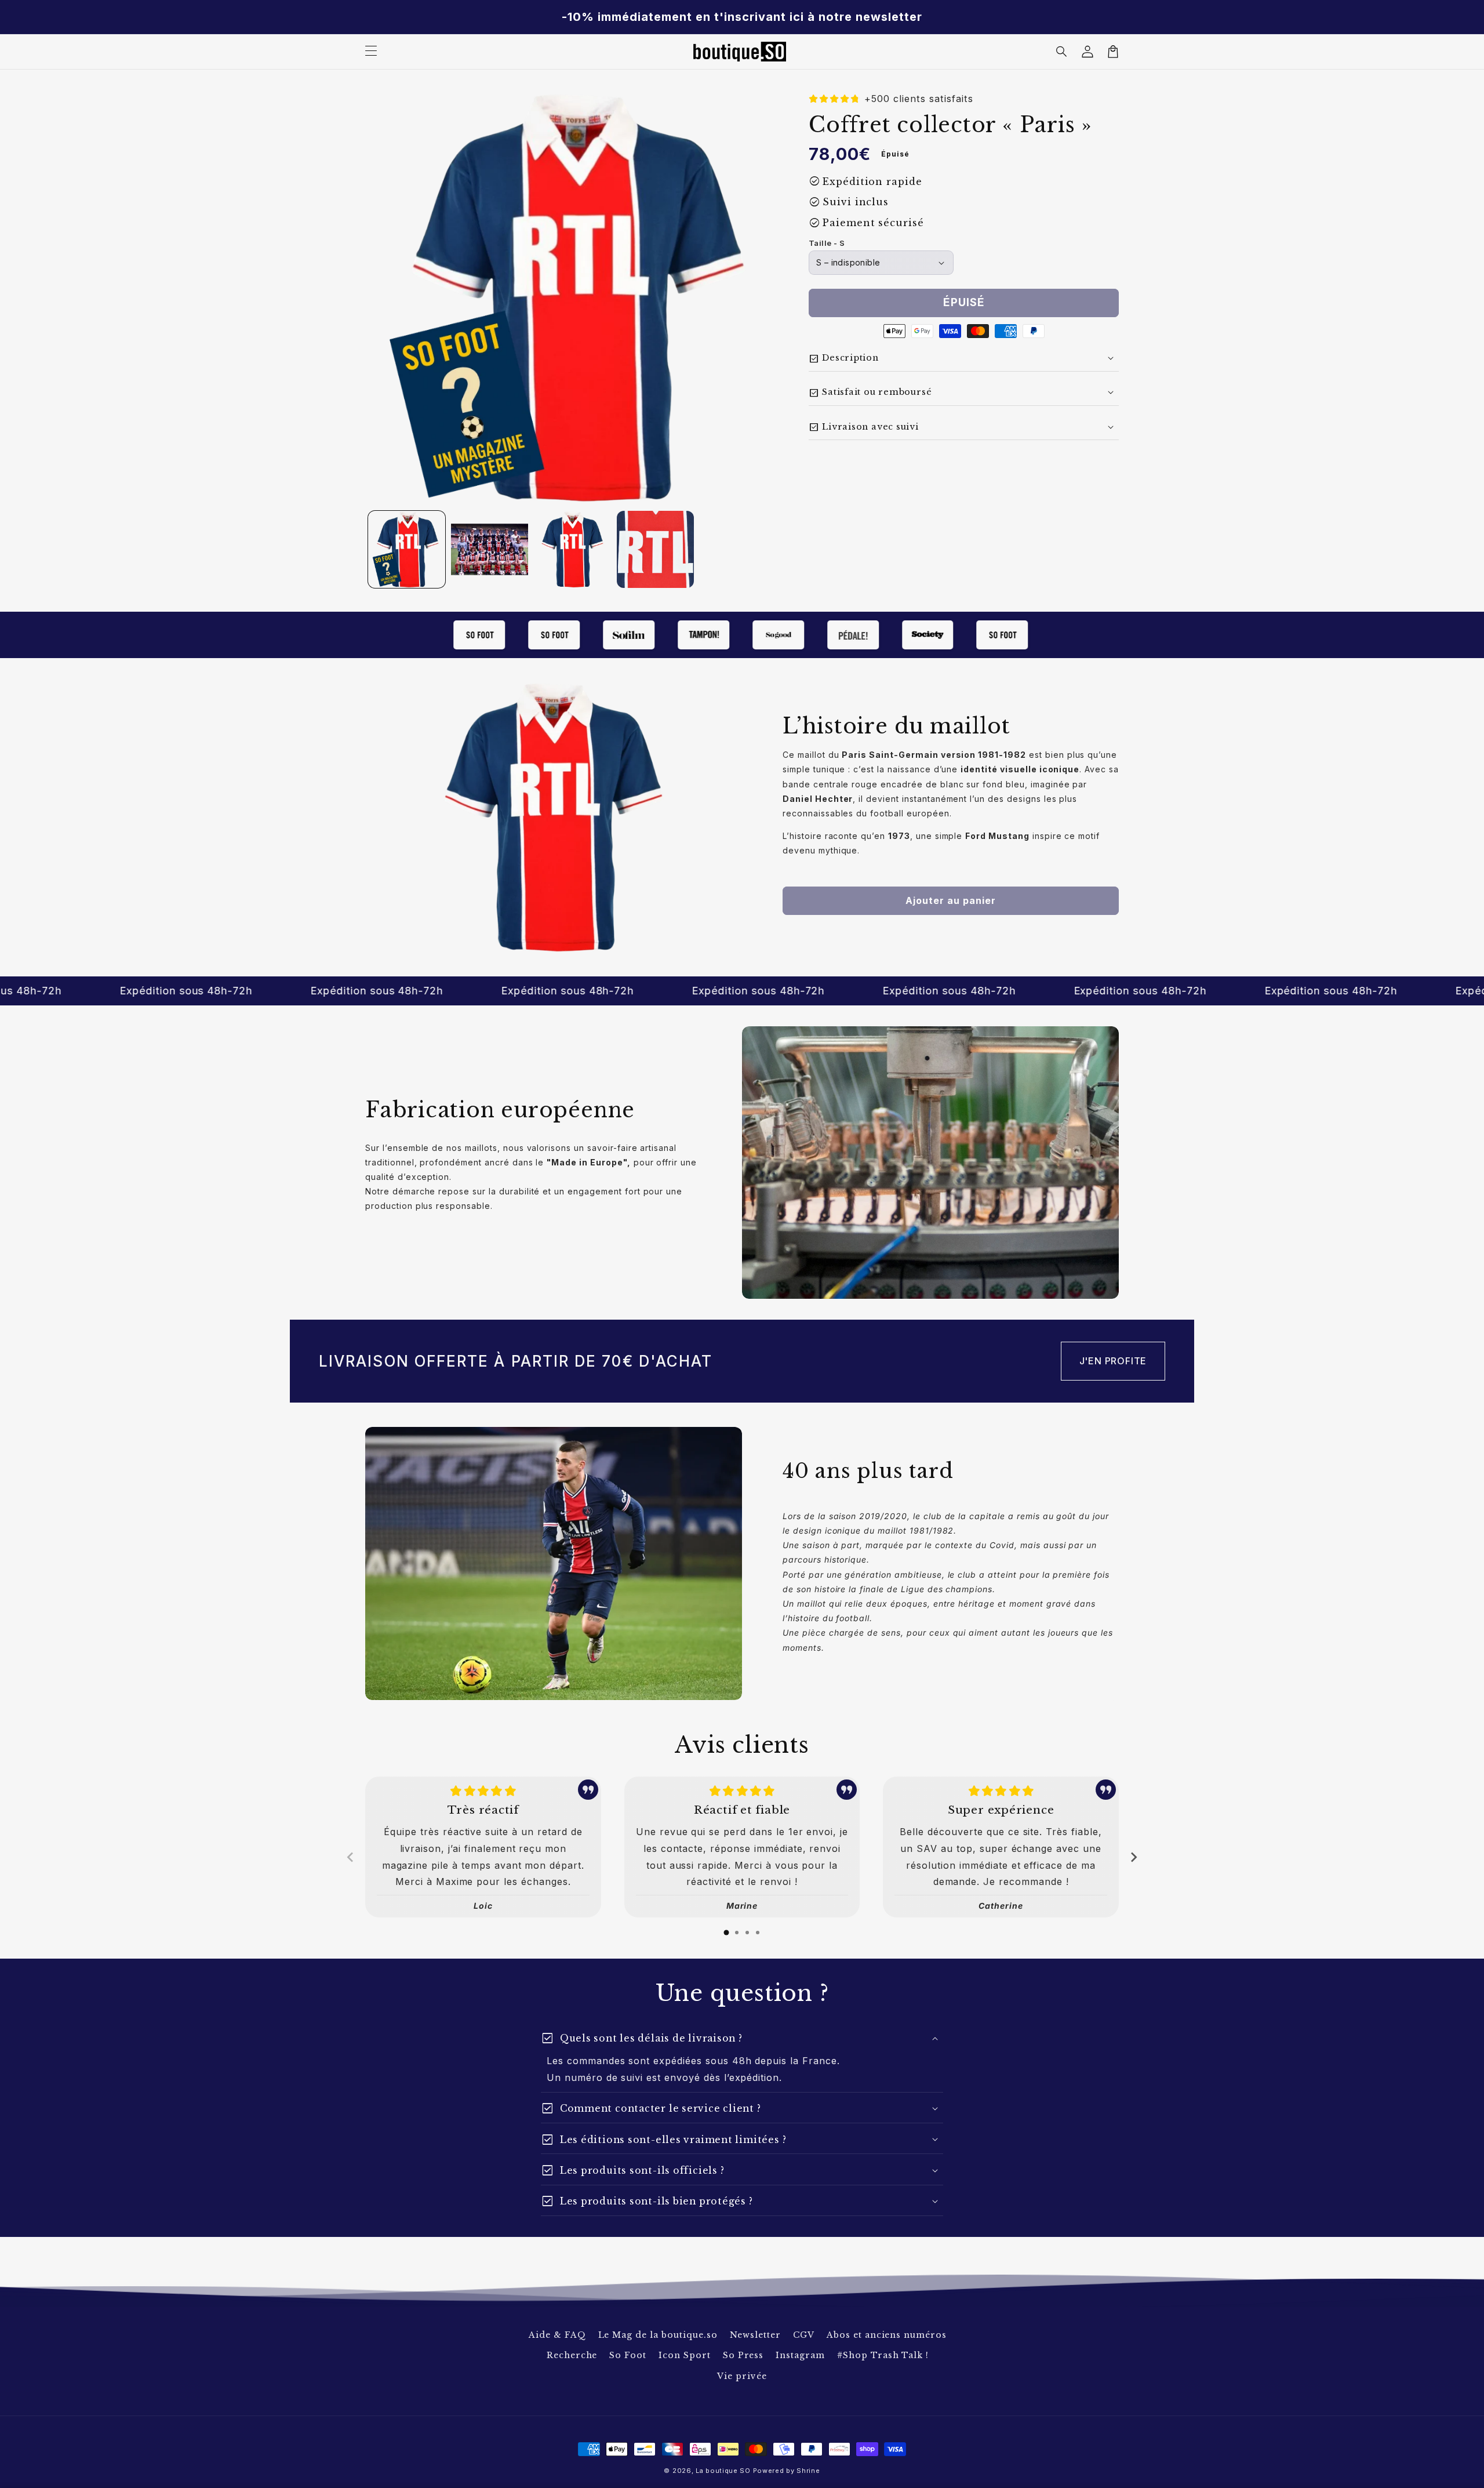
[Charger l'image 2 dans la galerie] (490, 549)
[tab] (726, 1933)
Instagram (800, 2355)
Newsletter (756, 2335)
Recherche (572, 2355)
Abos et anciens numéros (887, 2335)
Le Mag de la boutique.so (658, 2335)
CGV (804, 2335)
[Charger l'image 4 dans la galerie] (655, 549)
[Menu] (371, 52)
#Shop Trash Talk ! (883, 2355)
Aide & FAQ (557, 2335)
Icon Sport (685, 2355)
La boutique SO (723, 2471)
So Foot (628, 2355)
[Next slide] (1133, 1857)
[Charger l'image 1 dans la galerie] (407, 549)
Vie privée (742, 2376)
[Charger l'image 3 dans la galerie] (572, 549)
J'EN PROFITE (1113, 1361)
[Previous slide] (351, 1857)
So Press (743, 2355)
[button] (1062, 52)
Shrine (808, 2471)
